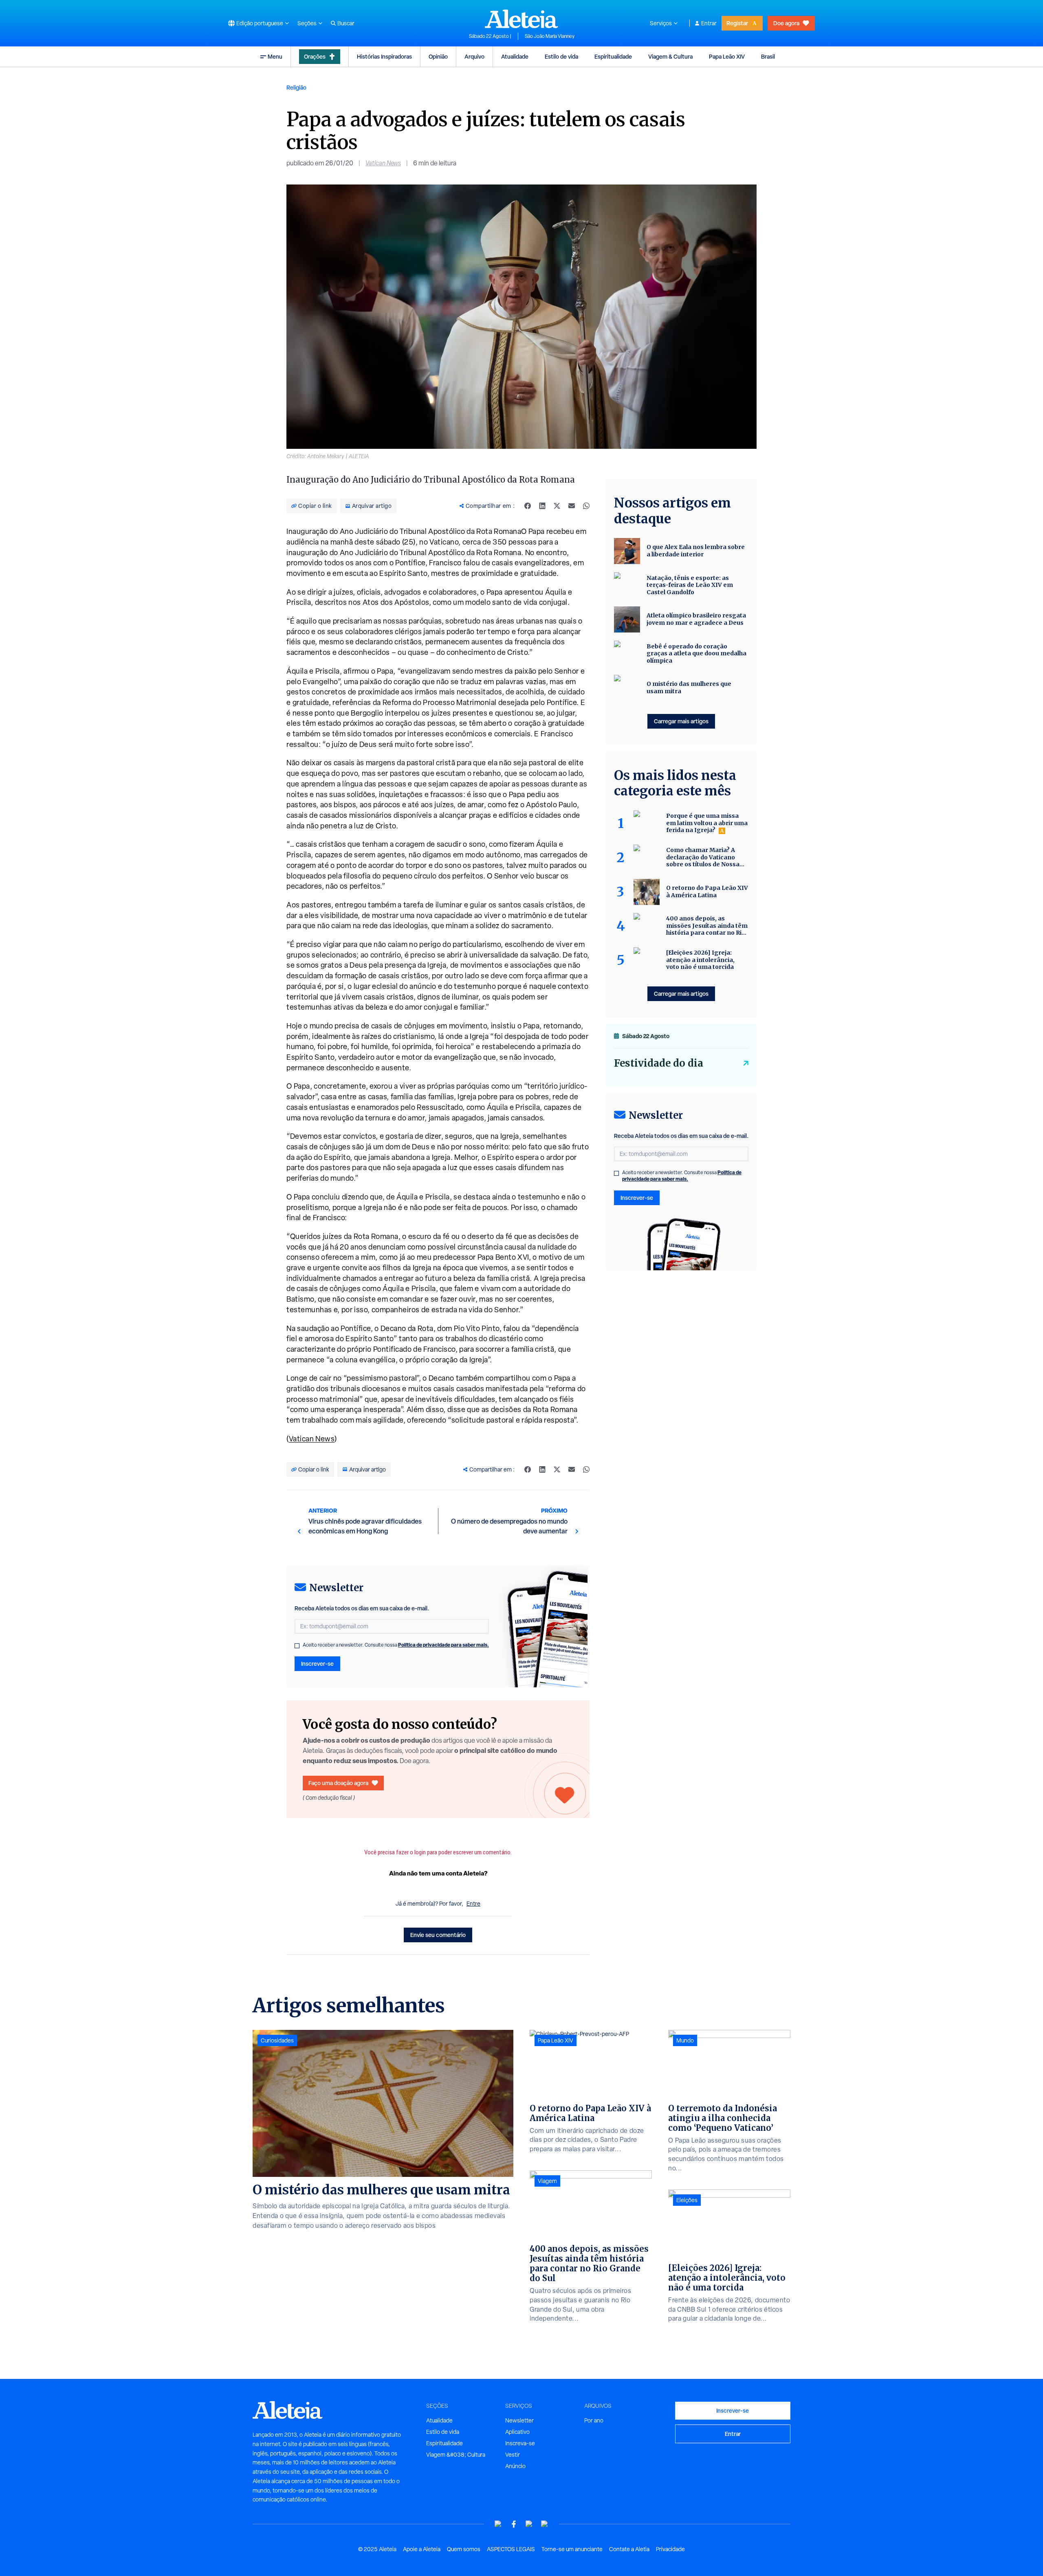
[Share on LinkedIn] (542, 506)
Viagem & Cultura (670, 56)
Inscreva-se (520, 2443)
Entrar (709, 23)
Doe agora (786, 23)
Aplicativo (517, 2432)
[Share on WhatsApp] (586, 506)
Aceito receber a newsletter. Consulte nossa (396, 1645)
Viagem (547, 2181)
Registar (737, 23)
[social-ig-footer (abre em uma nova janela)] (545, 2524)
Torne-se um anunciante (572, 2549)
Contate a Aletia (629, 2549)
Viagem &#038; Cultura (456, 2455)
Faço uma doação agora (338, 1783)
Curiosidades (277, 2040)
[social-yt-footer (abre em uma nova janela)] (498, 2524)
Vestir (513, 2455)
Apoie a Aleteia (422, 2549)
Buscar (346, 23)
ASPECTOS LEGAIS (511, 2549)
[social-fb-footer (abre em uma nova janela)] (514, 2524)
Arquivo (474, 56)
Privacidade (670, 2549)
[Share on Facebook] (528, 506)
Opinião (438, 56)
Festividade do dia (659, 1063)
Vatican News (383, 163)
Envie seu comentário (438, 1935)
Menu (275, 56)
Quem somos (464, 2549)
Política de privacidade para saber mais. (443, 1645)
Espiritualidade (613, 56)
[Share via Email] (572, 506)
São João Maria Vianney (550, 36)
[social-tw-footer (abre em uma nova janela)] (529, 2524)
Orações (315, 56)
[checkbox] (297, 1646)
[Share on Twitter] (557, 506)
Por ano (594, 2420)
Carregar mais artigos (681, 721)
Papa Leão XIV (727, 56)
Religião (296, 87)
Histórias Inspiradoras (384, 56)
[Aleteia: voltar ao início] (521, 19)
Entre (473, 1904)
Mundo (685, 2040)
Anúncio (515, 2466)
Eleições (687, 2200)
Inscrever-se (317, 1664)
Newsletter (519, 2420)
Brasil (768, 56)
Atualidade (515, 56)
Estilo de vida (561, 56)
